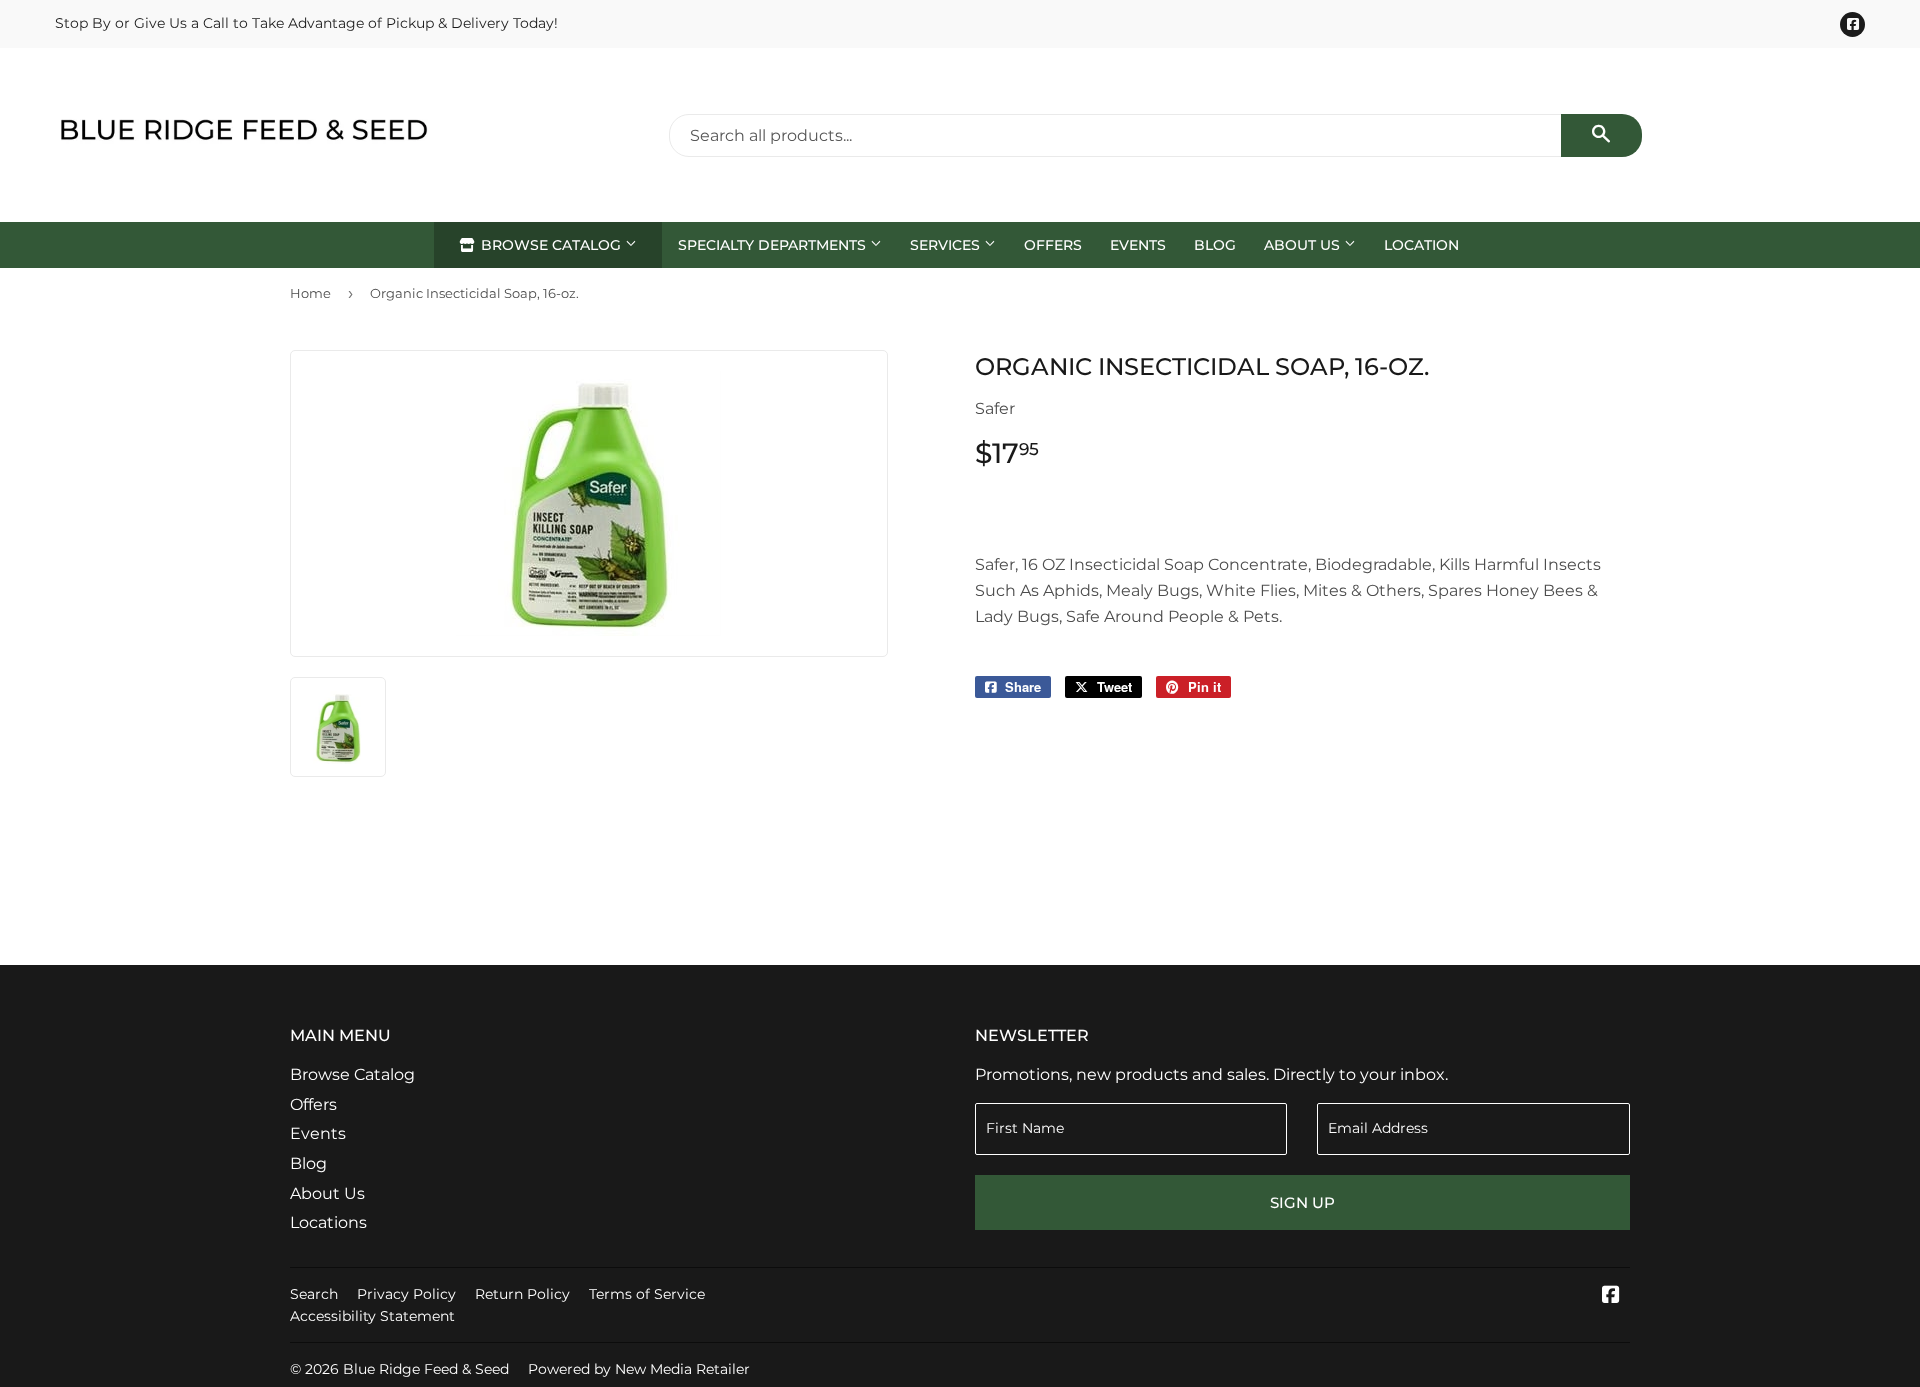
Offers (1053, 245)
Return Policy (522, 1294)
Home (310, 293)
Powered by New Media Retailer (639, 1369)
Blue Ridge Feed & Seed (426, 1369)
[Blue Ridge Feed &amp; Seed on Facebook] (1611, 1296)
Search (314, 1294)
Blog (1215, 245)
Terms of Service (647, 1294)
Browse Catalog (551, 245)
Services (947, 245)
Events (1138, 245)
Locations (328, 1222)
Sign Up (1302, 1202)
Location (1421, 245)
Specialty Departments (774, 245)
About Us (1304, 245)
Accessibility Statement (372, 1316)
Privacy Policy (406, 1294)
